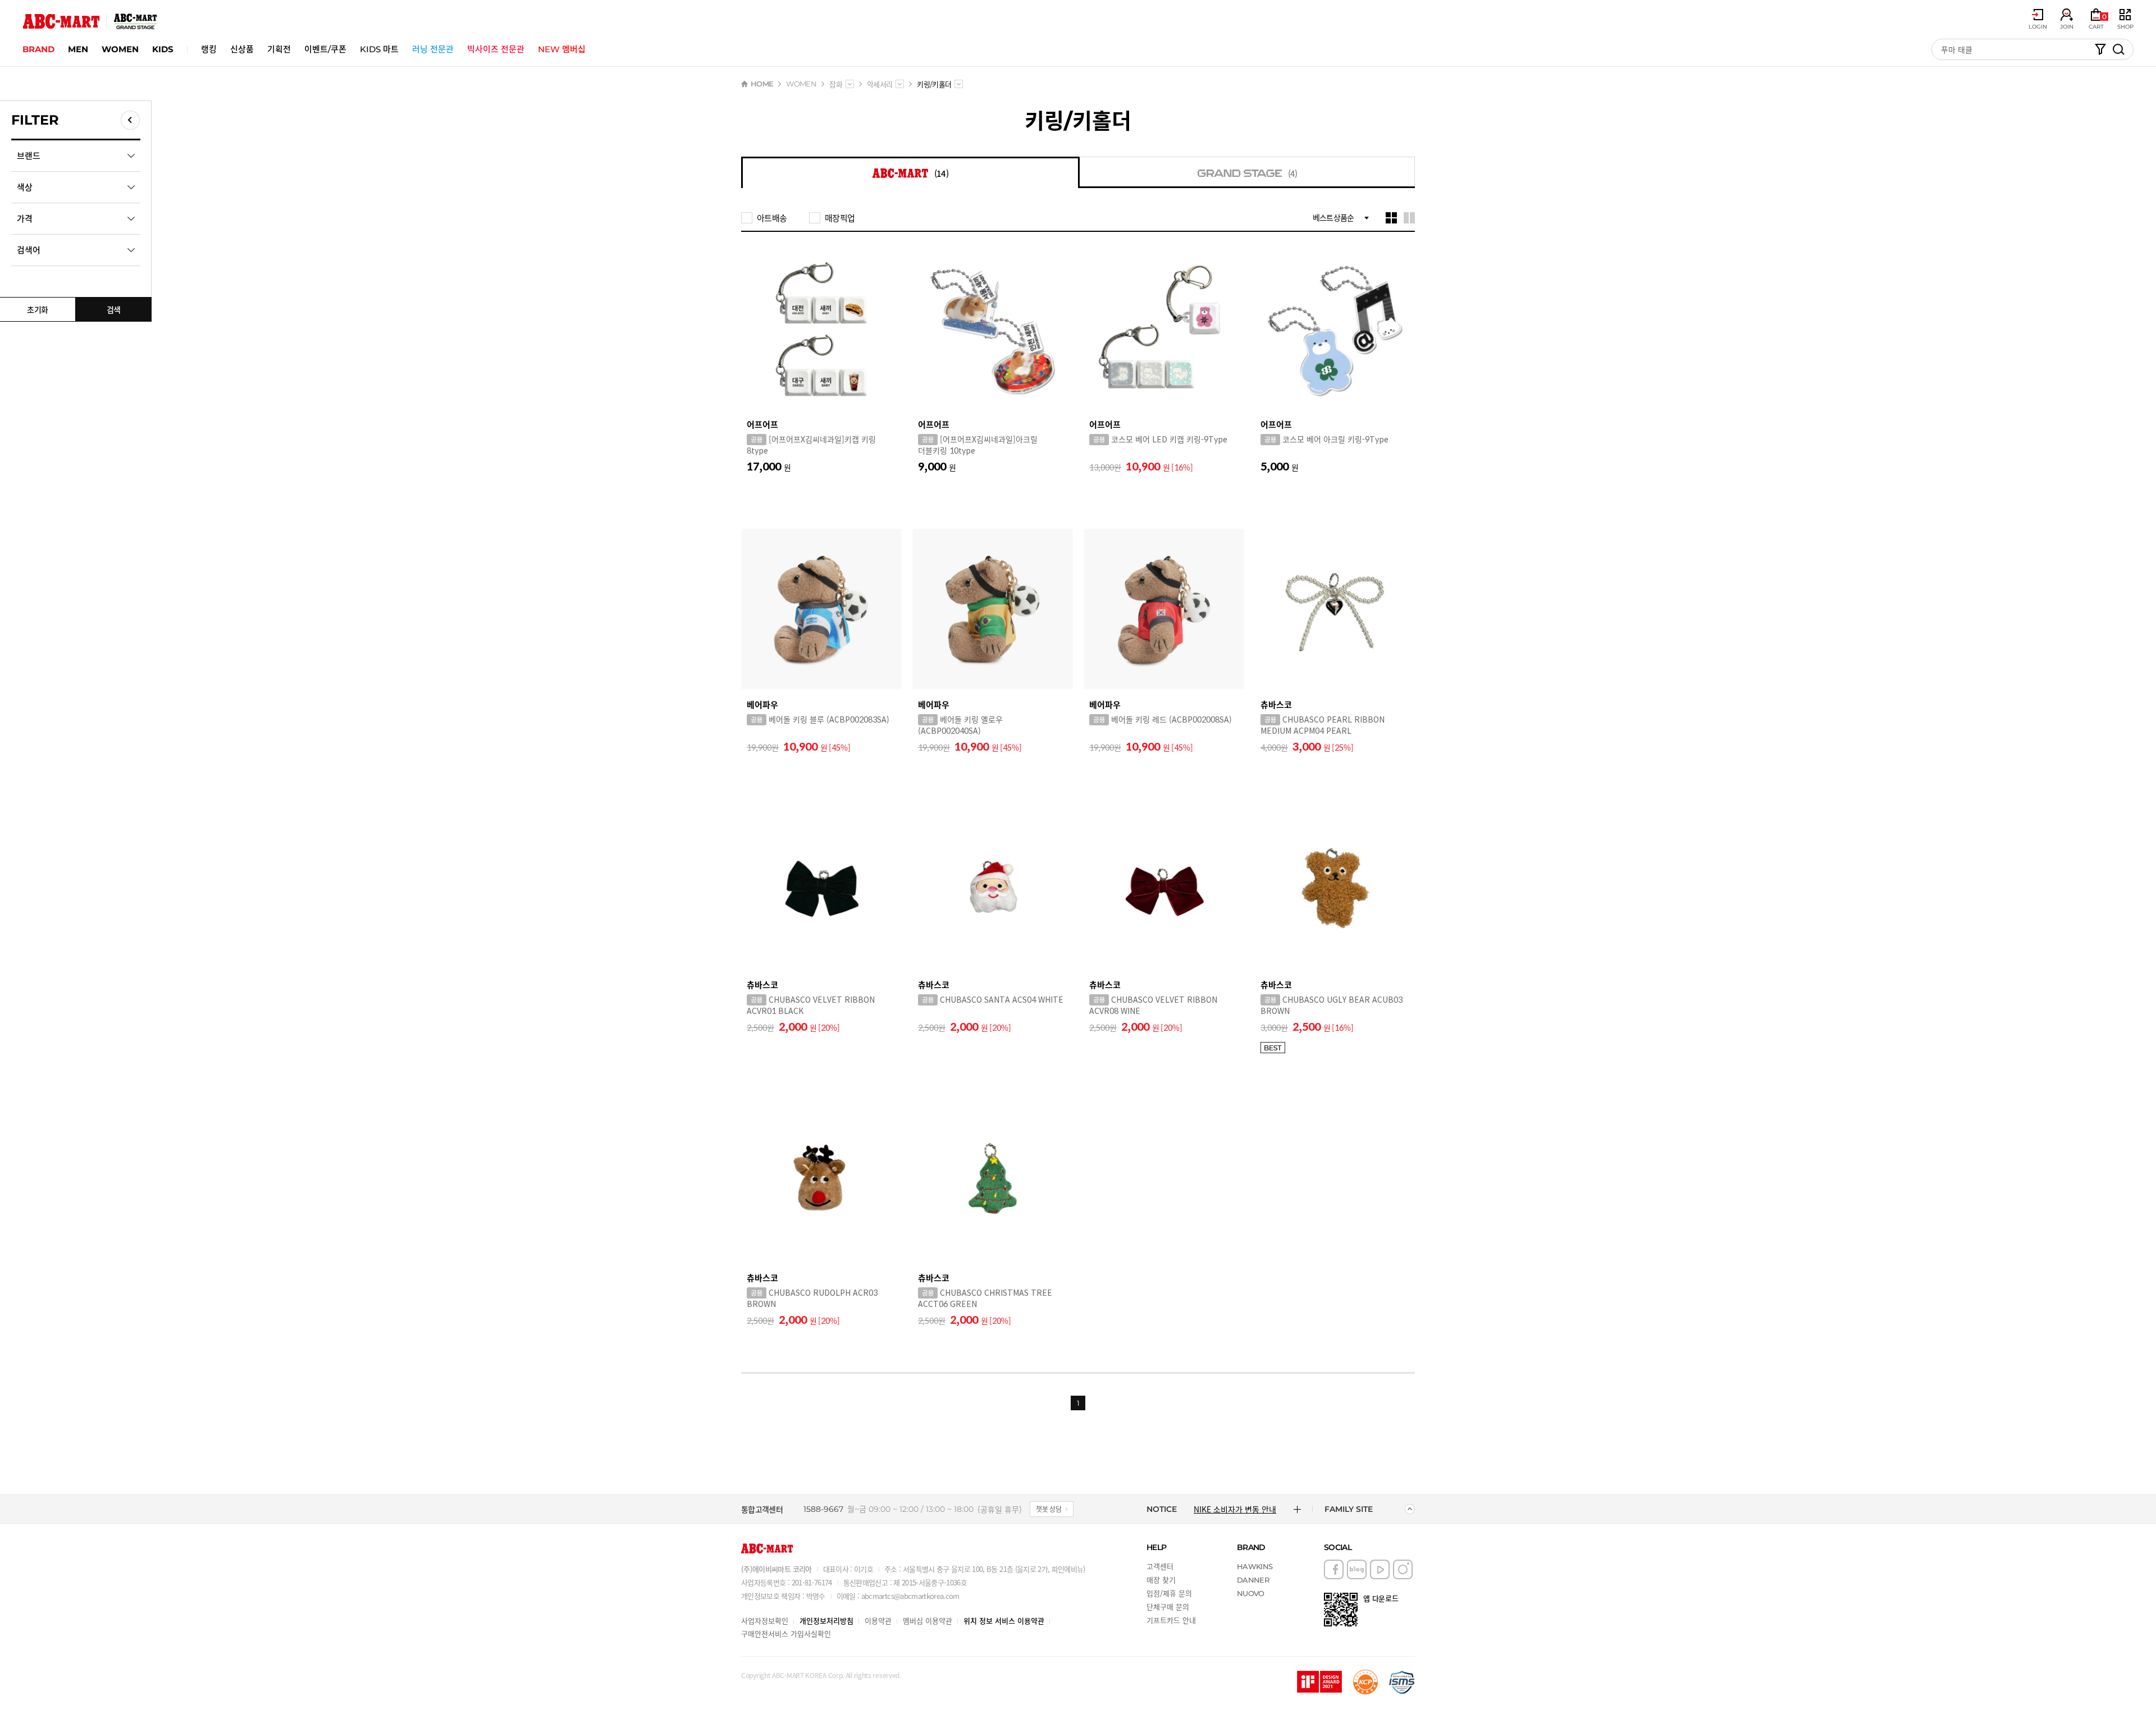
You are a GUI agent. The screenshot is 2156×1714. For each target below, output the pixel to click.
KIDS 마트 (379, 49)
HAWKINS (1255, 1566)
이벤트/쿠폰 (325, 49)
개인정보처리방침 (826, 1621)
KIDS (163, 49)
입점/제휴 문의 (1169, 1593)
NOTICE (1162, 1509)
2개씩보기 (1409, 218)
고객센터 (1160, 1566)
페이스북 (1334, 1569)
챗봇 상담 (1049, 1509)
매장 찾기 (1161, 1580)
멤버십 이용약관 (928, 1621)
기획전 (279, 49)
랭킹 (209, 49)
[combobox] (850, 84)
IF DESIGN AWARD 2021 (1319, 1682)
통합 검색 (2118, 49)
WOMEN (120, 49)
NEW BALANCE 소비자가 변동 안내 (1239, 1509)
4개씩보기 (1391, 218)
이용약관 (878, 1621)
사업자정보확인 (765, 1621)
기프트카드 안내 (1171, 1620)
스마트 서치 (2100, 49)
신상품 (242, 49)
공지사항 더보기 (1297, 1509)
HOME (762, 84)
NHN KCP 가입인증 (1365, 1682)
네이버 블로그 (1357, 1569)
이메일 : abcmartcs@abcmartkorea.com (898, 1596)
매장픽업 (840, 218)
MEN (78, 49)
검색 (114, 309)
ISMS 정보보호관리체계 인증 (1402, 1682)
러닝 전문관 (433, 49)
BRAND (38, 49)
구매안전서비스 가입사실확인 (786, 1633)
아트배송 (772, 218)
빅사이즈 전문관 (496, 49)
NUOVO (1251, 1593)
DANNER (1253, 1580)
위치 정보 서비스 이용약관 (1004, 1621)
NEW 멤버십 (562, 49)
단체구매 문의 (1168, 1606)
